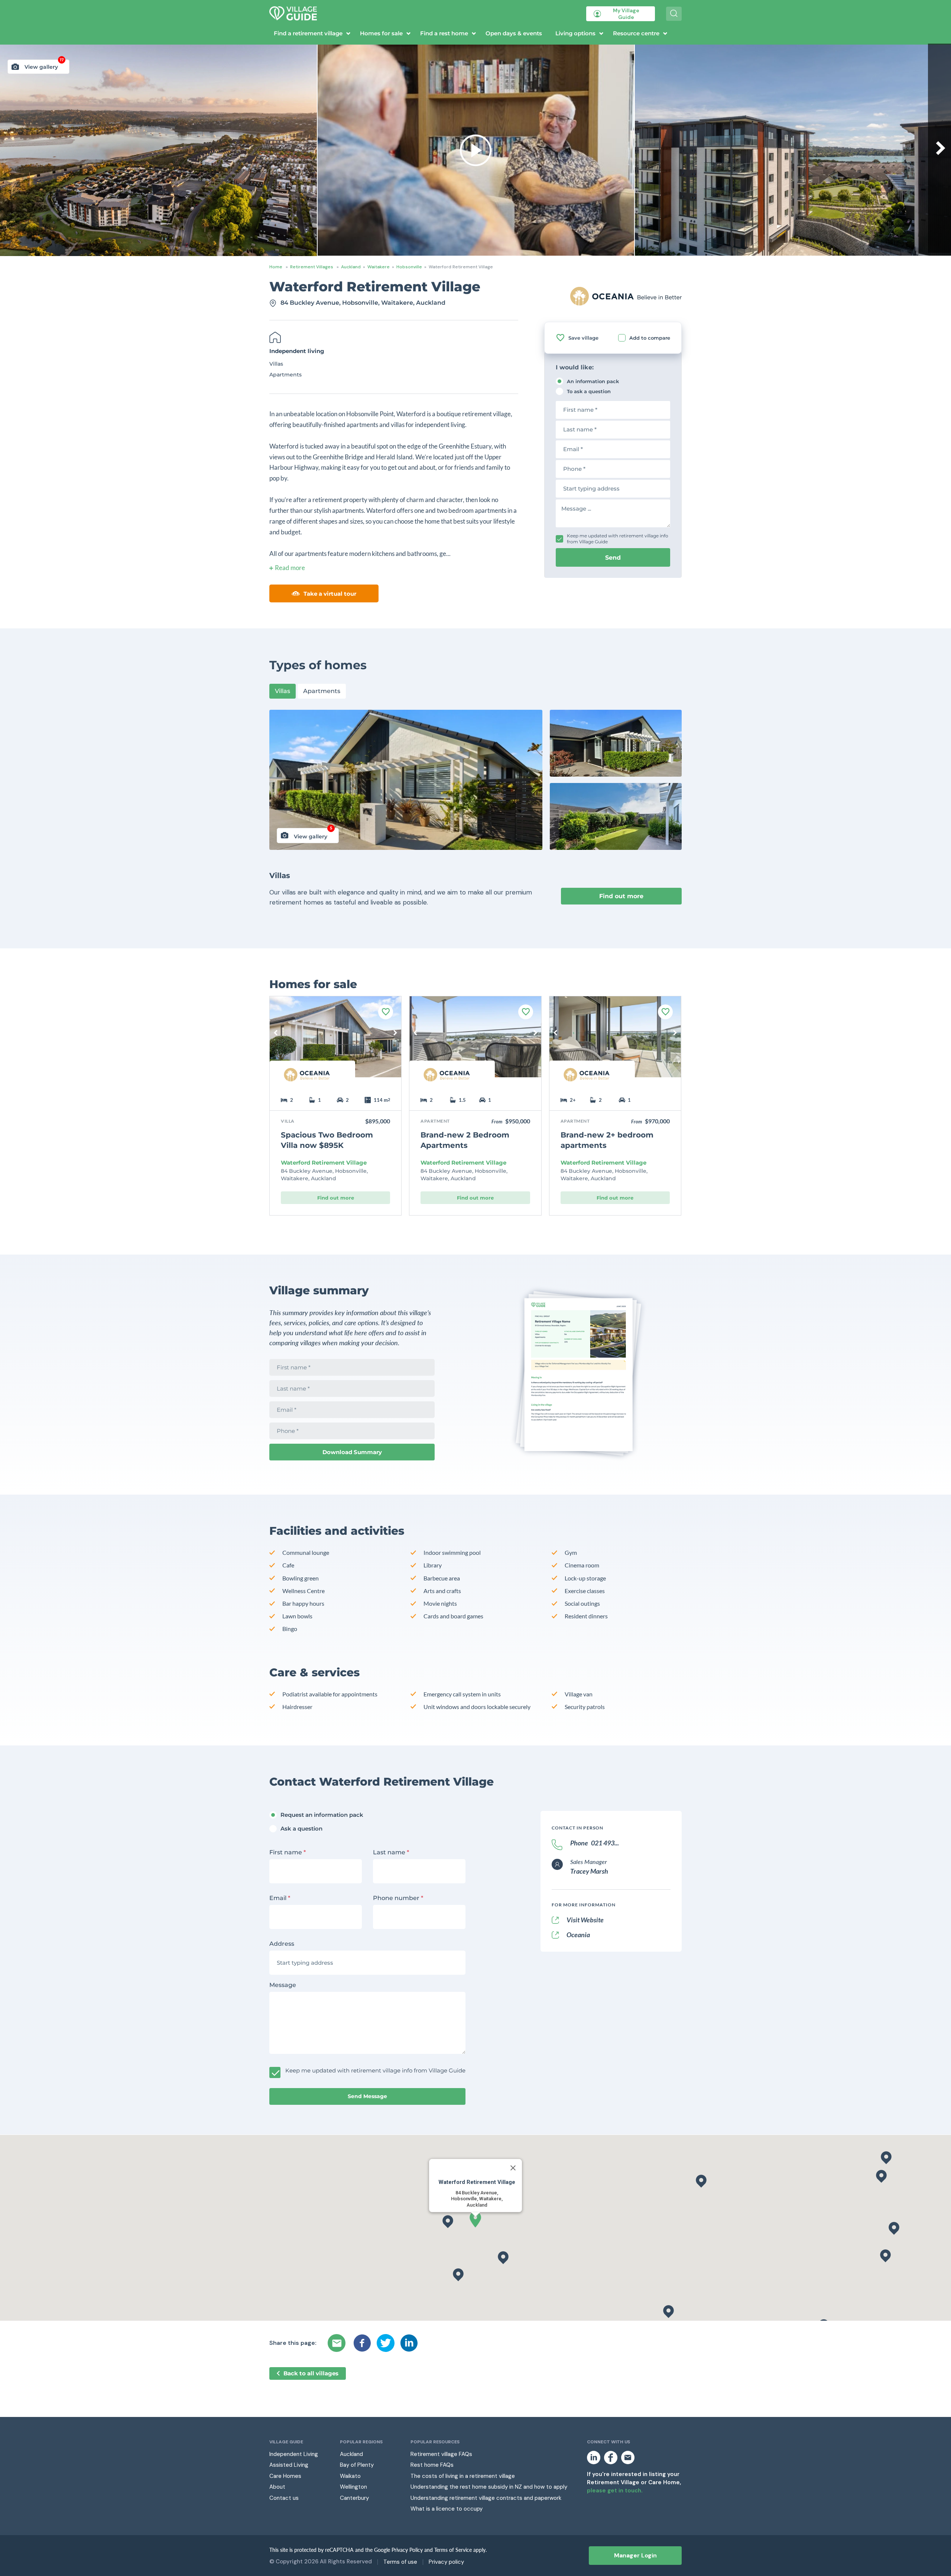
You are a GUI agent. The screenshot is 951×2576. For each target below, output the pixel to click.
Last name (391, 1852)
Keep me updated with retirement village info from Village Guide (618, 539)
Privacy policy (446, 2562)
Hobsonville (409, 267)
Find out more (621, 896)
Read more (290, 568)
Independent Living (294, 2454)
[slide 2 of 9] (335, 1042)
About (277, 2487)
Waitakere (379, 267)
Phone (595, 1843)
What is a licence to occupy (447, 2509)
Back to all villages (311, 2373)
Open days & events (514, 33)
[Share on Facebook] (362, 2343)
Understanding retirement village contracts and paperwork (486, 2498)
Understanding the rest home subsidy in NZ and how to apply (489, 2487)
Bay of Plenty (357, 2465)
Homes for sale (381, 33)
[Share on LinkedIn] (409, 2343)
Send (613, 558)
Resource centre (636, 33)
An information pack (593, 381)
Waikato (350, 2476)
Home (276, 267)
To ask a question (589, 391)
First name (288, 1852)
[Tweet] (386, 2343)
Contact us (284, 2498)
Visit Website (585, 1920)
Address (282, 1944)
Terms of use (400, 2562)
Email (280, 1898)
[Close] (513, 2168)
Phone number (398, 1898)
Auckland (351, 267)
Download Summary (352, 1452)
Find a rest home (444, 33)
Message (283, 1985)
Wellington (353, 2487)
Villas (283, 691)
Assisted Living (289, 2465)
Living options (575, 33)
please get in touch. (615, 2491)
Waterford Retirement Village (324, 1163)
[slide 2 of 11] (615, 1042)
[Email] (338, 2343)
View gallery (44, 65)
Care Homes (285, 2476)
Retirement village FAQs (441, 2454)
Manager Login (635, 2555)
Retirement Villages (312, 267)
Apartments (322, 691)
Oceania (578, 1935)
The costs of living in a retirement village (463, 2476)
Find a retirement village (308, 33)
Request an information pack (322, 1815)
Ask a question (301, 1829)
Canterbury (354, 2498)
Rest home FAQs (432, 2465)
